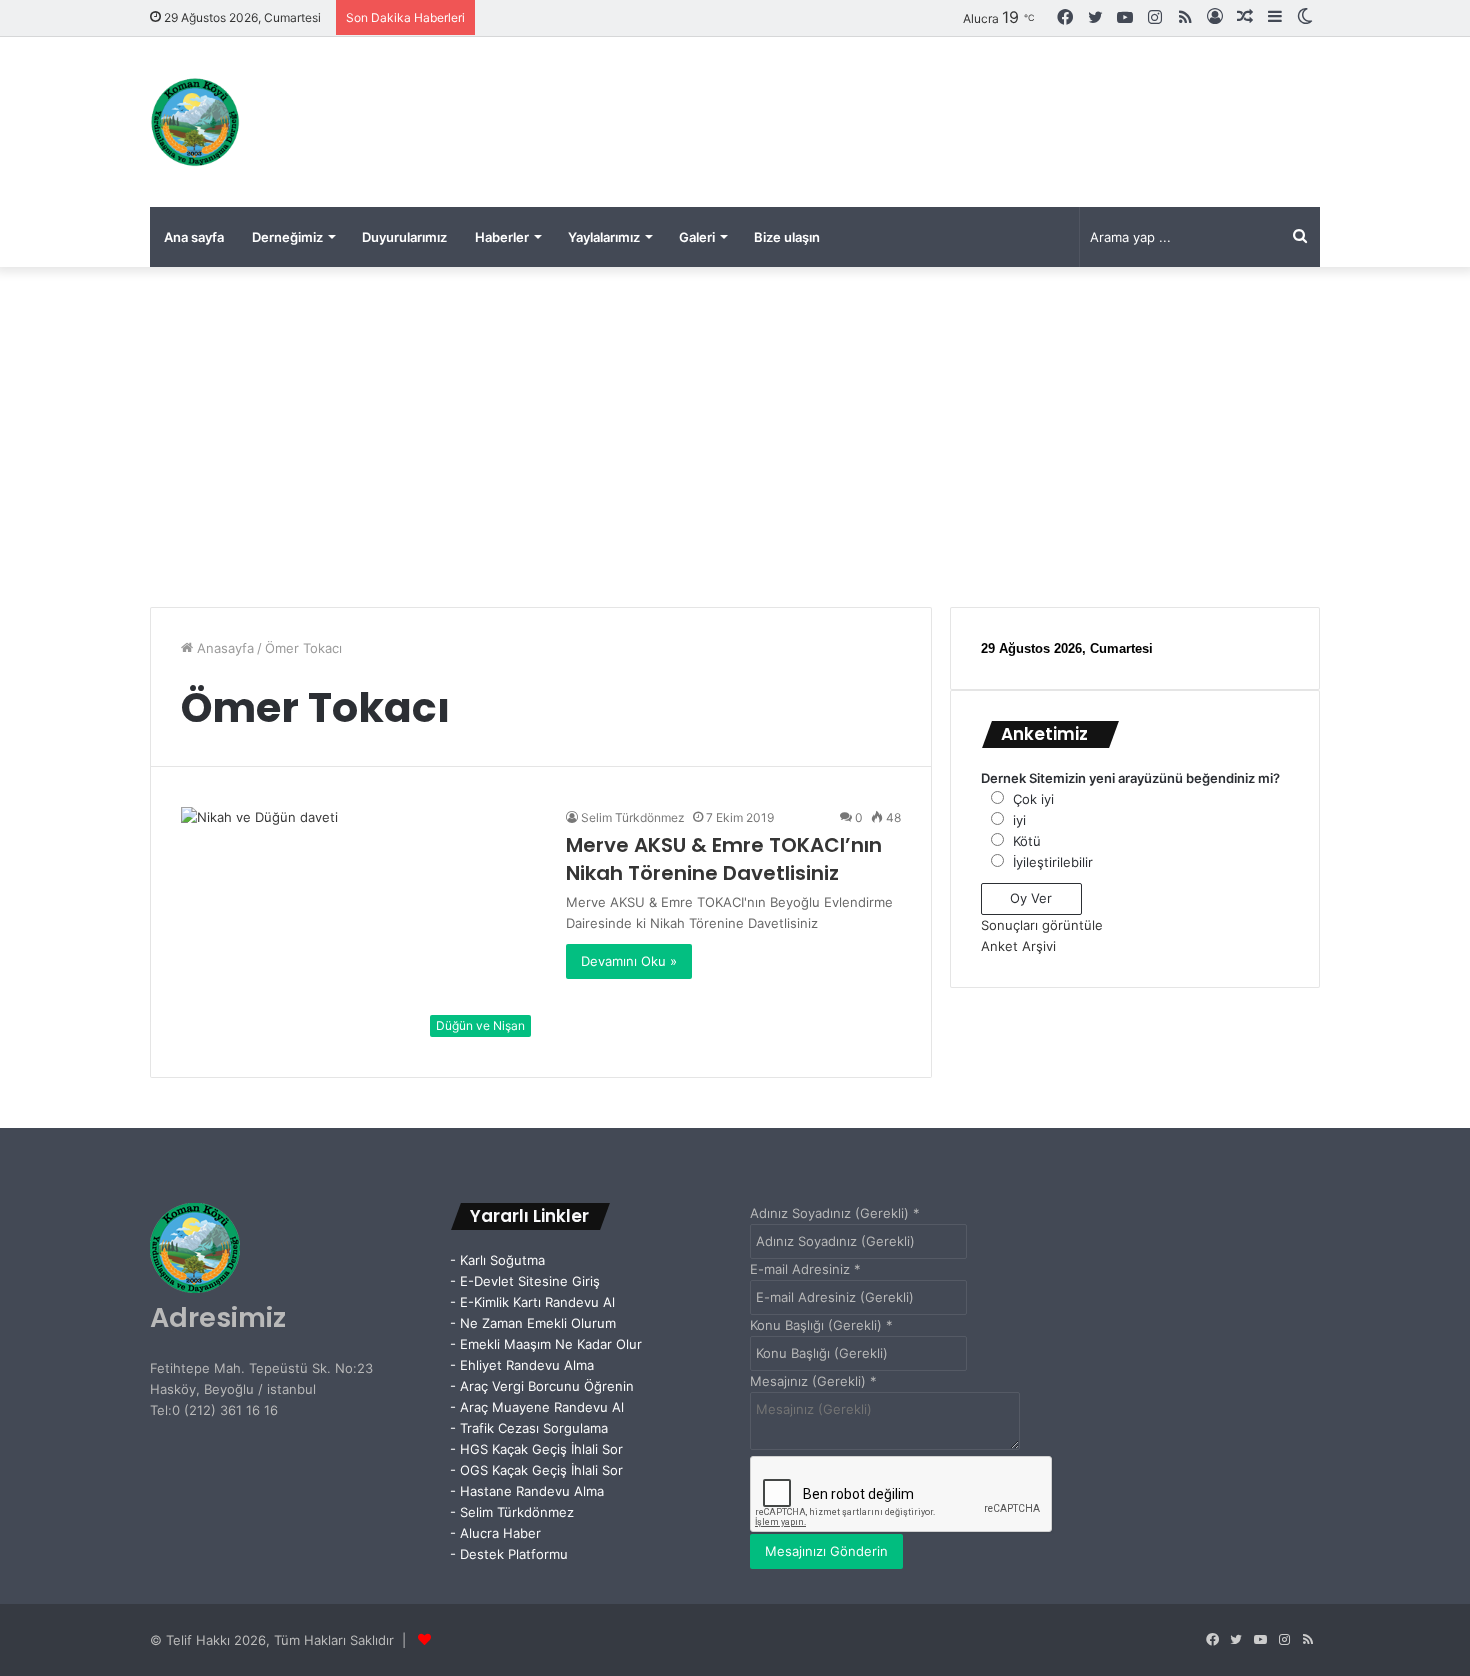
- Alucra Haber (495, 1533)
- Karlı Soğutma (497, 1260)
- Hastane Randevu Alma (527, 1491)
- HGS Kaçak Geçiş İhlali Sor (536, 1449)
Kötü (1027, 841)
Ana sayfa (194, 237)
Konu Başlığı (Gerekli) (821, 1325)
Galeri (697, 237)
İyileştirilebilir (1053, 862)
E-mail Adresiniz (805, 1269)
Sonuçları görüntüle (1042, 925)
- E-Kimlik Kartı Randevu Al (532, 1302)
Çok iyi (1033, 799)
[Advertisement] (735, 437)
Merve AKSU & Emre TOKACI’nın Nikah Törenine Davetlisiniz (724, 859)
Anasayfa (223, 648)
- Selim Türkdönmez (512, 1512)
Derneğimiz (287, 237)
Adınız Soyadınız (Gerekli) (835, 1213)
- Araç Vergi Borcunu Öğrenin (542, 1386)
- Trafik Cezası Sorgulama (533, 1428)
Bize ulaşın (787, 237)
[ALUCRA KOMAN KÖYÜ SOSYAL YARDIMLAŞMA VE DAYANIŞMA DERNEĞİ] (195, 122)
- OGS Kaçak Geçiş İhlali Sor (536, 1470)
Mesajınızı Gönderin (826, 1551)
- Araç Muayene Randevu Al (537, 1407)
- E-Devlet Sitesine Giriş (525, 1281)
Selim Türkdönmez (633, 817)
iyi (1019, 820)
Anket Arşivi (1018, 946)
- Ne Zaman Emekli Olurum (533, 1323)
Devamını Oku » (629, 961)
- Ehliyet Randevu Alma (522, 1365)
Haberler (502, 237)
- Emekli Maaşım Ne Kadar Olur (546, 1344)
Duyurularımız (404, 237)
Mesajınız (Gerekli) (813, 1381)
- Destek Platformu (509, 1554)
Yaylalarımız (604, 237)
